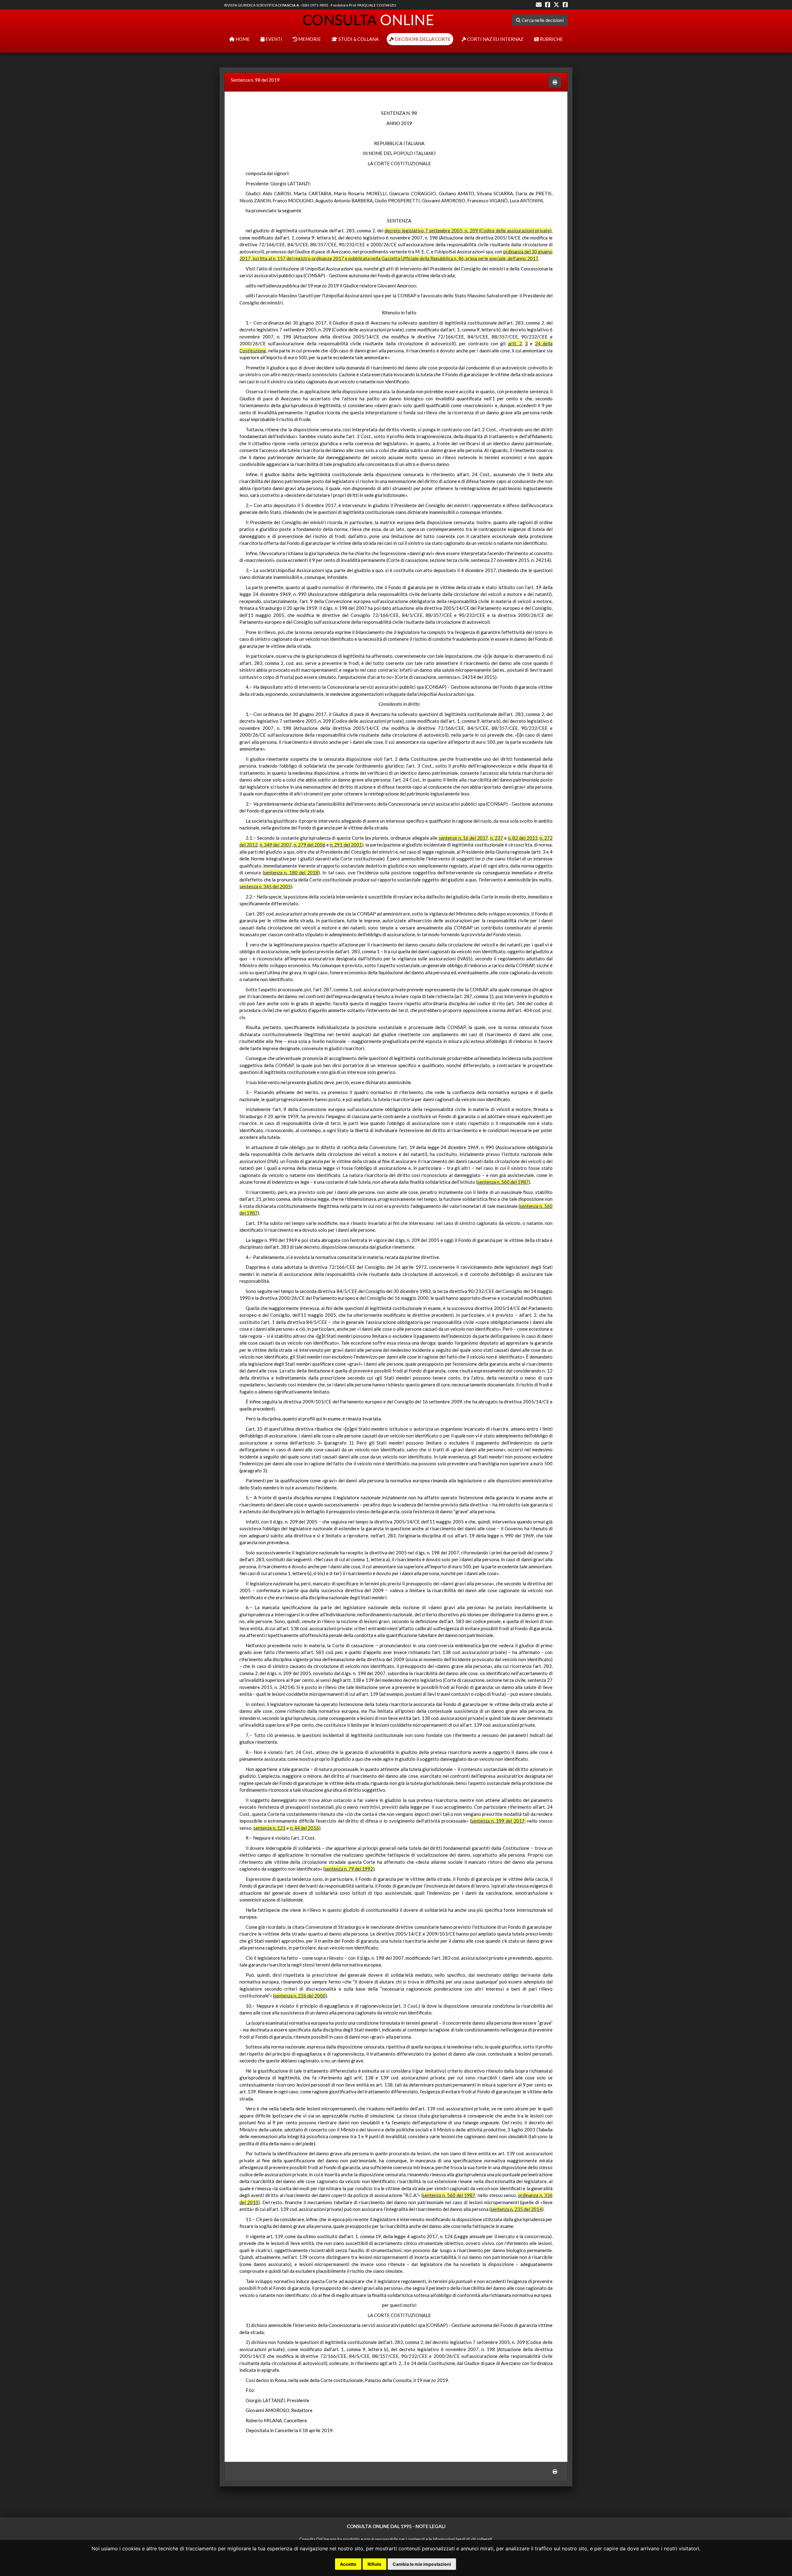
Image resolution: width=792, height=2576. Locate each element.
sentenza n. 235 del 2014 (516, 2209)
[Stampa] (555, 82)
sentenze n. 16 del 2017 (463, 838)
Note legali (430, 2526)
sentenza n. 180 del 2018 (291, 872)
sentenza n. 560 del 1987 (503, 1182)
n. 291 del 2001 (346, 845)
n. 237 (497, 838)
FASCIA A (291, 5)
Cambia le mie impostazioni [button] (422, 2564)
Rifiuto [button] (374, 2564)
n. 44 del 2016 (304, 1828)
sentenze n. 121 (269, 1828)
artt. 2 (515, 343)
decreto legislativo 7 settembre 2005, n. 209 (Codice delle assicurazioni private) (468, 230)
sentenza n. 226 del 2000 (300, 1996)
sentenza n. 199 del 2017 (498, 1821)
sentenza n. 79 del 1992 (349, 1869)
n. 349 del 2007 (275, 845)
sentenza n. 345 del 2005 (265, 886)
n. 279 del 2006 (310, 845)
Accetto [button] (348, 2564)
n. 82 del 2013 (523, 838)
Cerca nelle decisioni (542, 20)
